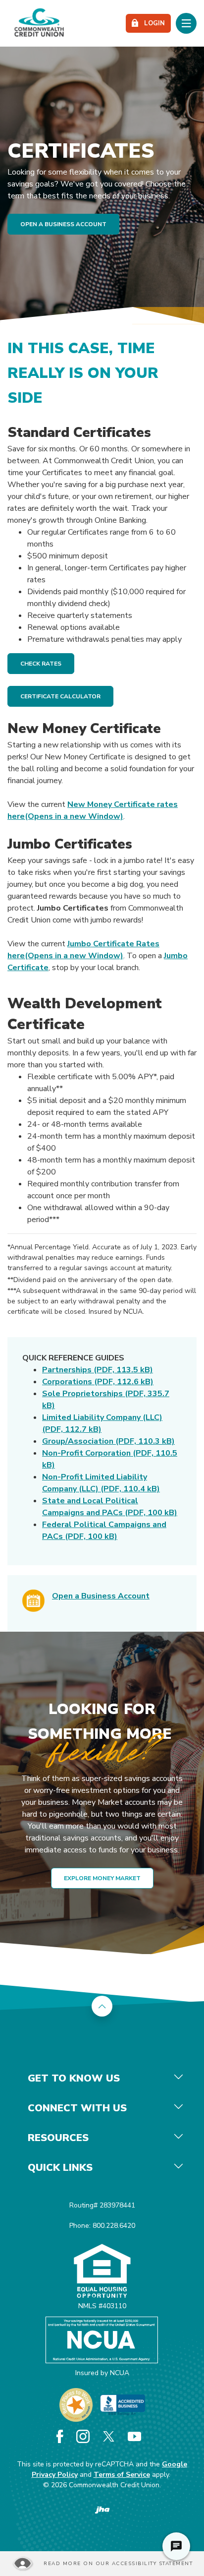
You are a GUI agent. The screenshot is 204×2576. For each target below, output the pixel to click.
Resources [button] (58, 2138)
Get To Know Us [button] (74, 2078)
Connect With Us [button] (77, 2108)
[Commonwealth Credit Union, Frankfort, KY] (39, 23)
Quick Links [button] (60, 2168)
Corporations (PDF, (98, 1382)
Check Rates (41, 664)
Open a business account (63, 224)
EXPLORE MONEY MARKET (102, 1878)
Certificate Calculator (60, 696)
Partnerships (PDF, (98, 1370)
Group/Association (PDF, (108, 1441)
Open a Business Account (101, 1596)
